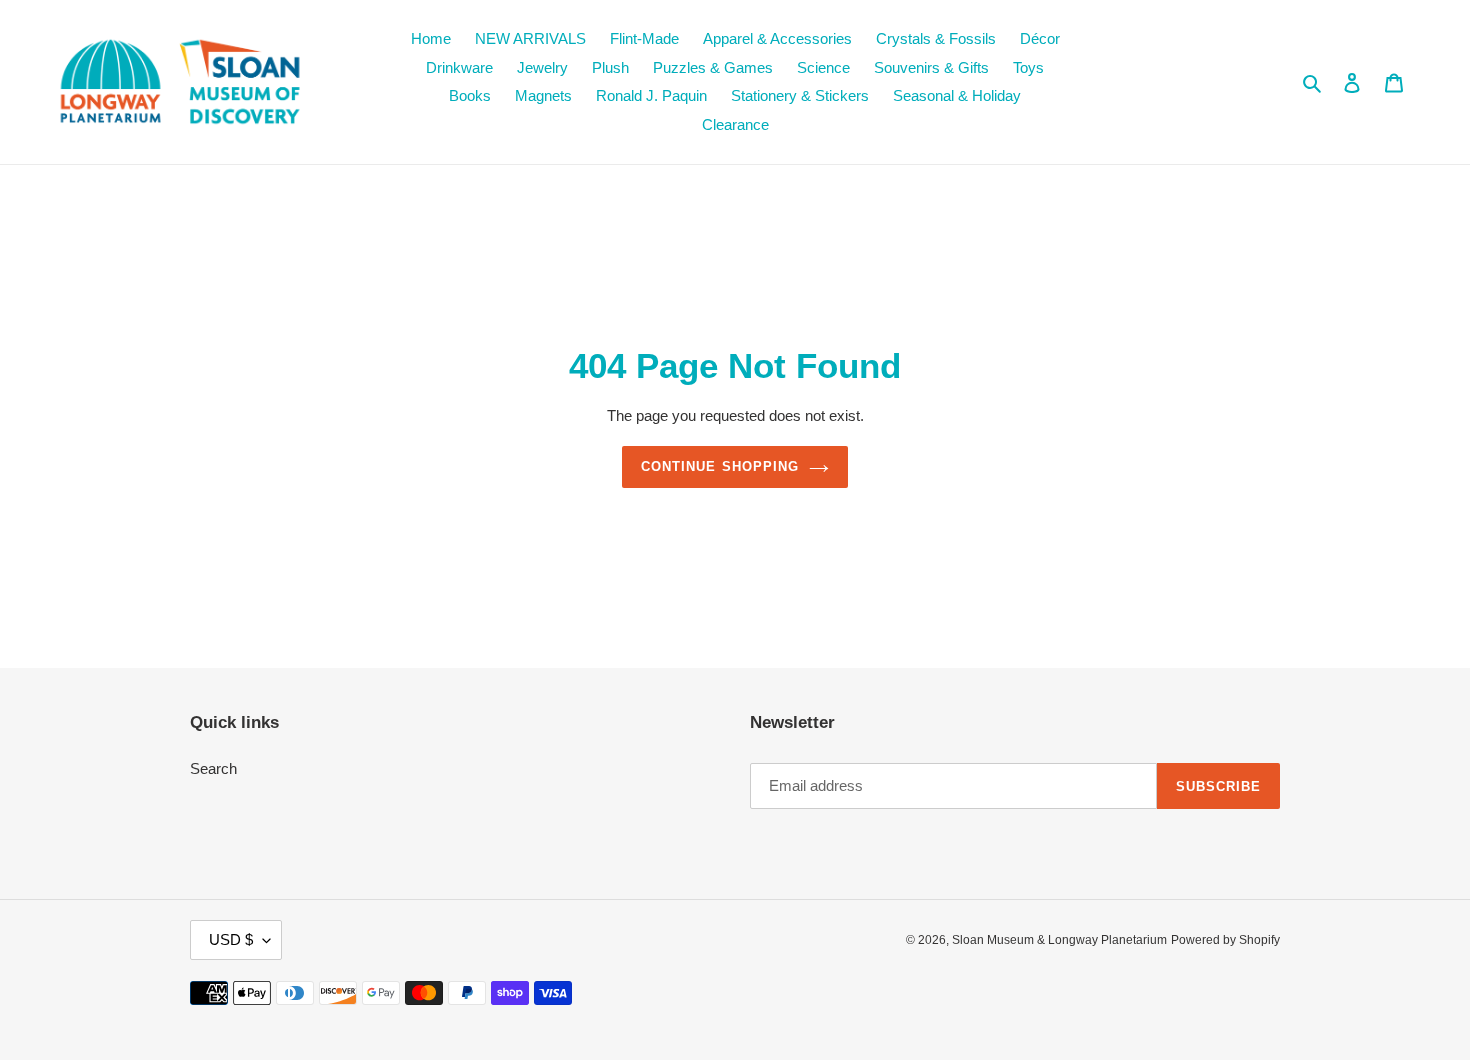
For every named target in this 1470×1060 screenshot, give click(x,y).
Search (213, 768)
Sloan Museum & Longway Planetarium (1059, 940)
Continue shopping (720, 466)
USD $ (231, 939)
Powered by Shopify (1225, 940)
